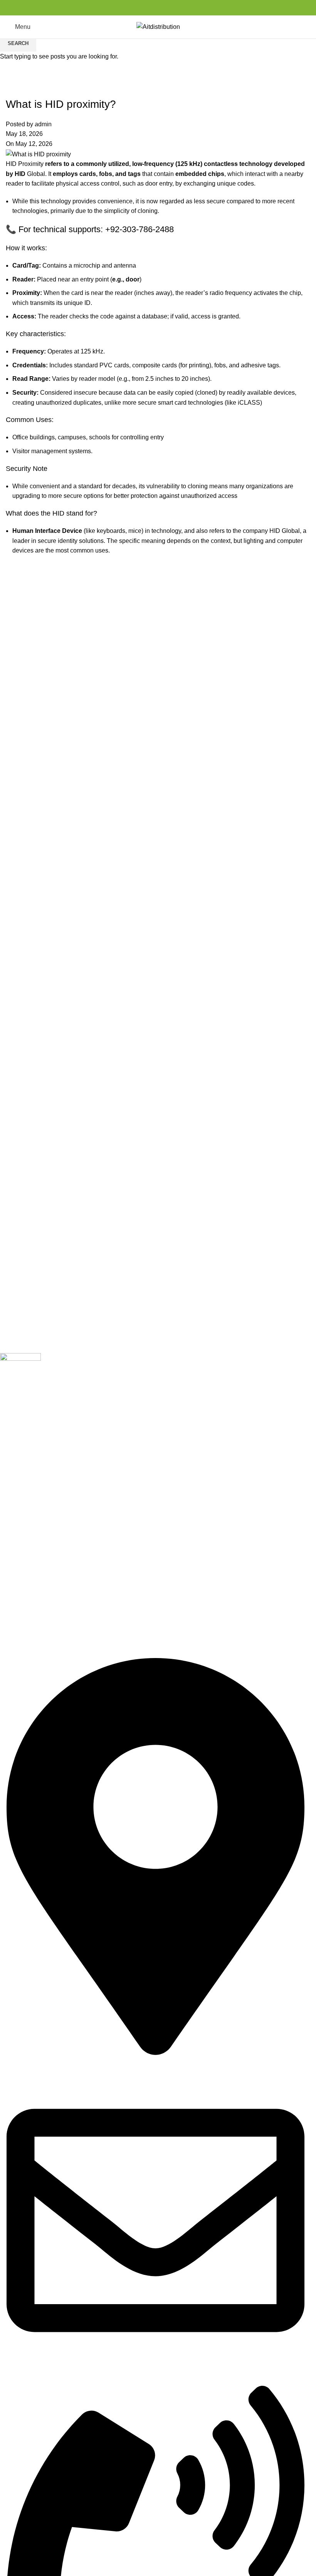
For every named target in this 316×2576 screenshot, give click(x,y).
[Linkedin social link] (167, 8)
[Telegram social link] (176, 8)
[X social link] (149, 8)
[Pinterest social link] (158, 8)
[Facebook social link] (140, 8)
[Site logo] (158, 26)
